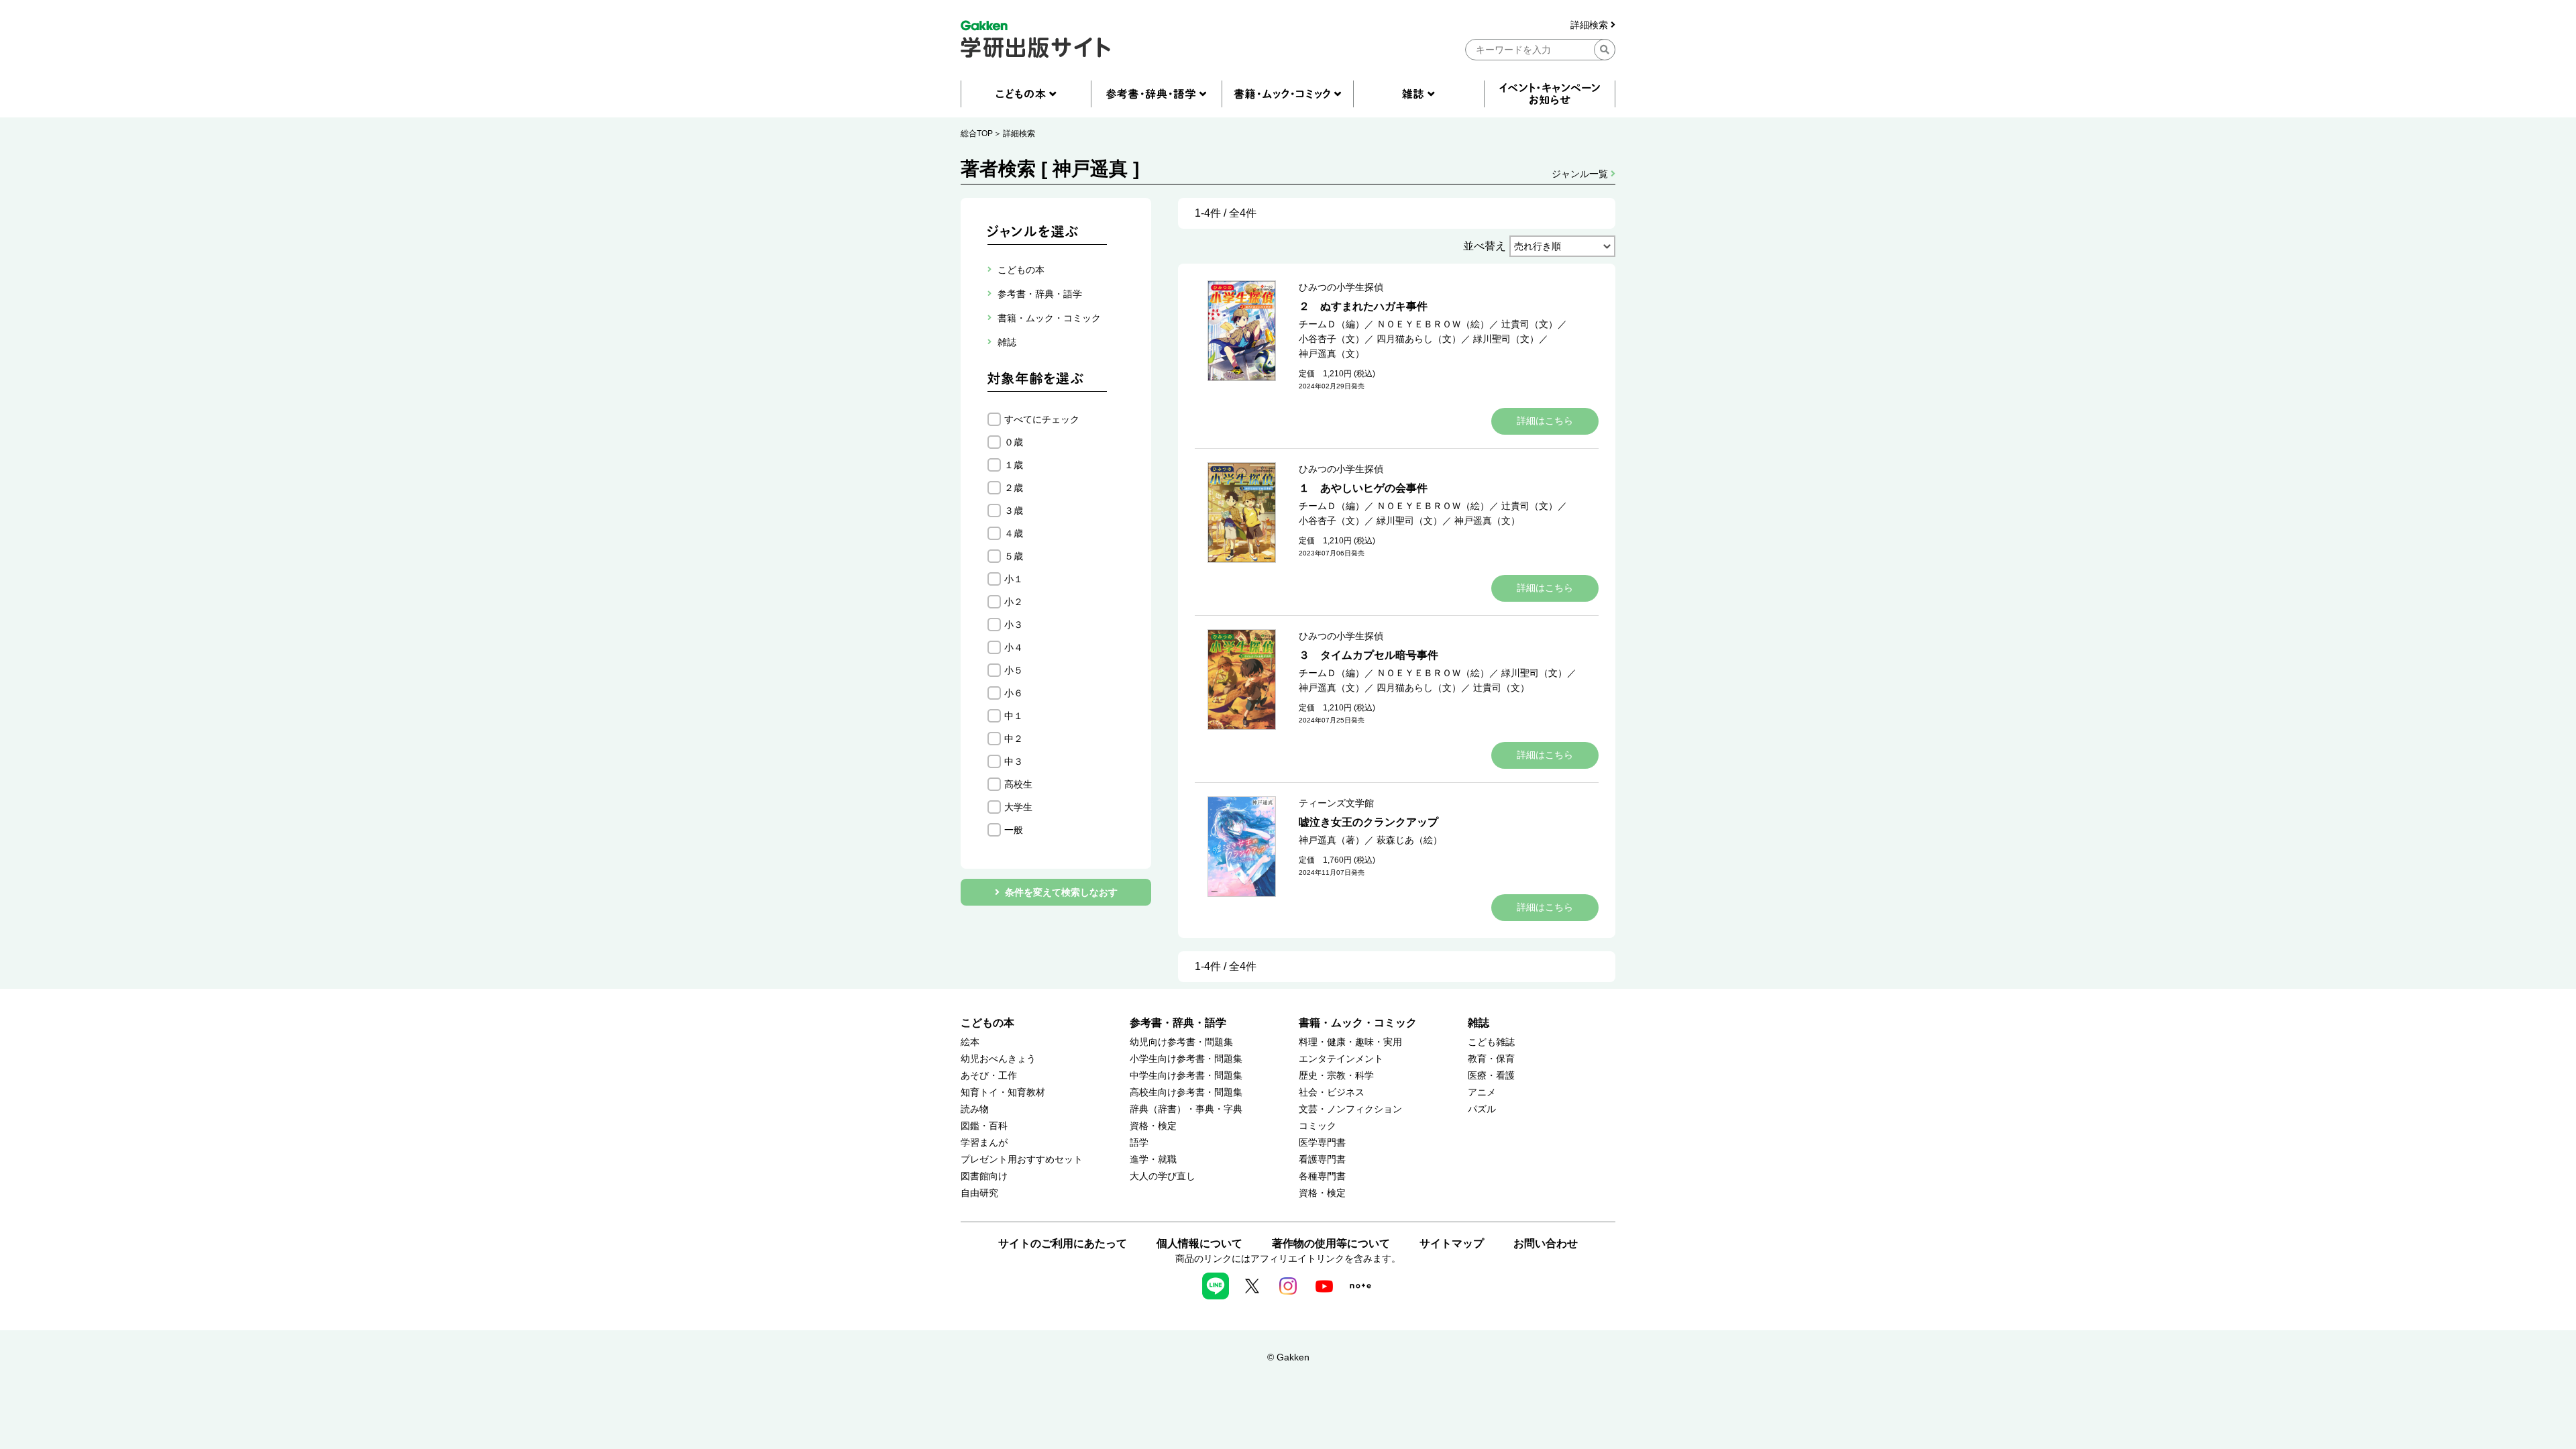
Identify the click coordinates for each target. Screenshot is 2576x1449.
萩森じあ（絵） (1409, 840)
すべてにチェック (1042, 419)
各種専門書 (1322, 1176)
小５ (1014, 670)
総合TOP (977, 133)
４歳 (1014, 533)
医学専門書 (1322, 1143)
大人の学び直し (1163, 1176)
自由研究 (979, 1193)
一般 (1014, 830)
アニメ (1482, 1092)
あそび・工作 (989, 1076)
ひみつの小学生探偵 (1341, 287)
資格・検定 (1153, 1126)
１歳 (1014, 465)
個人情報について (1199, 1243)
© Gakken (1288, 1357)
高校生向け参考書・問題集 (1186, 1092)
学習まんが (984, 1143)
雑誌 (1479, 1023)
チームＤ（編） (1332, 324)
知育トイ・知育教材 (1003, 1092)
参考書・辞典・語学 (1178, 1023)
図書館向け (984, 1176)
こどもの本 (987, 1023)
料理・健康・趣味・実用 (1350, 1042)
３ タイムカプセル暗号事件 (1368, 655)
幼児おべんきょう (998, 1059)
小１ (1014, 579)
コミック (1318, 1126)
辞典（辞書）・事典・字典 (1186, 1109)
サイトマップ (1452, 1243)
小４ (1014, 647)
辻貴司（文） (1529, 324)
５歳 (1014, 556)
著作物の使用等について (1331, 1243)
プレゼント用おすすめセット (1022, 1160)
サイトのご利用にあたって (1063, 1243)
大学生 (1018, 807)
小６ (1014, 693)
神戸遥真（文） (1332, 354)
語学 (1139, 1143)
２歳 (1014, 488)
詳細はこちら (1545, 421)
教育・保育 (1491, 1059)
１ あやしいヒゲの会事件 (1363, 488)
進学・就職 (1153, 1160)
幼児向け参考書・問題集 (1181, 1042)
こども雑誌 (1491, 1042)
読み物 (975, 1109)
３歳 (1014, 511)
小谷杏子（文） (1332, 339)
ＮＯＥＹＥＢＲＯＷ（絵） (1433, 324)
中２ (1014, 739)
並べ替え (1485, 246)
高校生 (1018, 784)
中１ (1014, 716)
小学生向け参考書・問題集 (1186, 1059)
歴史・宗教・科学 (1336, 1076)
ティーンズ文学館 (1336, 803)
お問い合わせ (1546, 1243)
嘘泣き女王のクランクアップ (1368, 822)
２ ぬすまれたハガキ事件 (1363, 306)
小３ (1014, 625)
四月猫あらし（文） (1419, 339)
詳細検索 (1591, 25)
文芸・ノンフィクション (1350, 1109)
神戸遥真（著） (1332, 840)
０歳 (1014, 442)
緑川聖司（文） (1506, 339)
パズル (1482, 1109)
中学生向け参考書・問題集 (1186, 1076)
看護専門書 (1322, 1160)
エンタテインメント (1341, 1059)
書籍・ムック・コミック (1358, 1023)
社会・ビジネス (1332, 1092)
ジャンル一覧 (1581, 174)
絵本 (970, 1042)
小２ (1014, 602)
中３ (1014, 761)
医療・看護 (1491, 1076)
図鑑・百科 (984, 1126)
